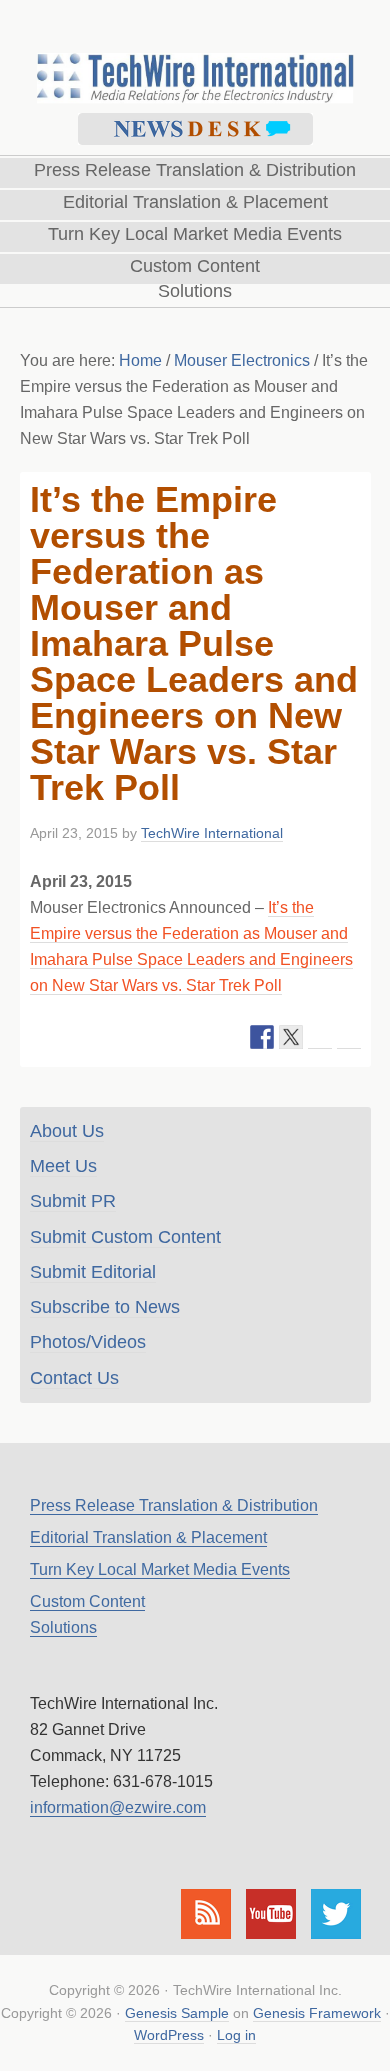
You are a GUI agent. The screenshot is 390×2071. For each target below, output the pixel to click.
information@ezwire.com (118, 1807)
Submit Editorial (93, 1272)
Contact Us (74, 1378)
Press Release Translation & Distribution (174, 1505)
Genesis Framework (317, 2013)
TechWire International (195, 51)
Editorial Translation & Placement (148, 1537)
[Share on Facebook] (262, 1037)
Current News (195, 129)
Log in (236, 2035)
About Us (67, 1131)
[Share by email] (349, 1037)
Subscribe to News (105, 1307)
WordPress (169, 2035)
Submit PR (73, 1201)
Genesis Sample (177, 2013)
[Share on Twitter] (291, 1037)
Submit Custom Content (125, 1237)
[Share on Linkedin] (320, 1037)
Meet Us (63, 1166)
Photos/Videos (88, 1342)
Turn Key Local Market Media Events (160, 1569)
